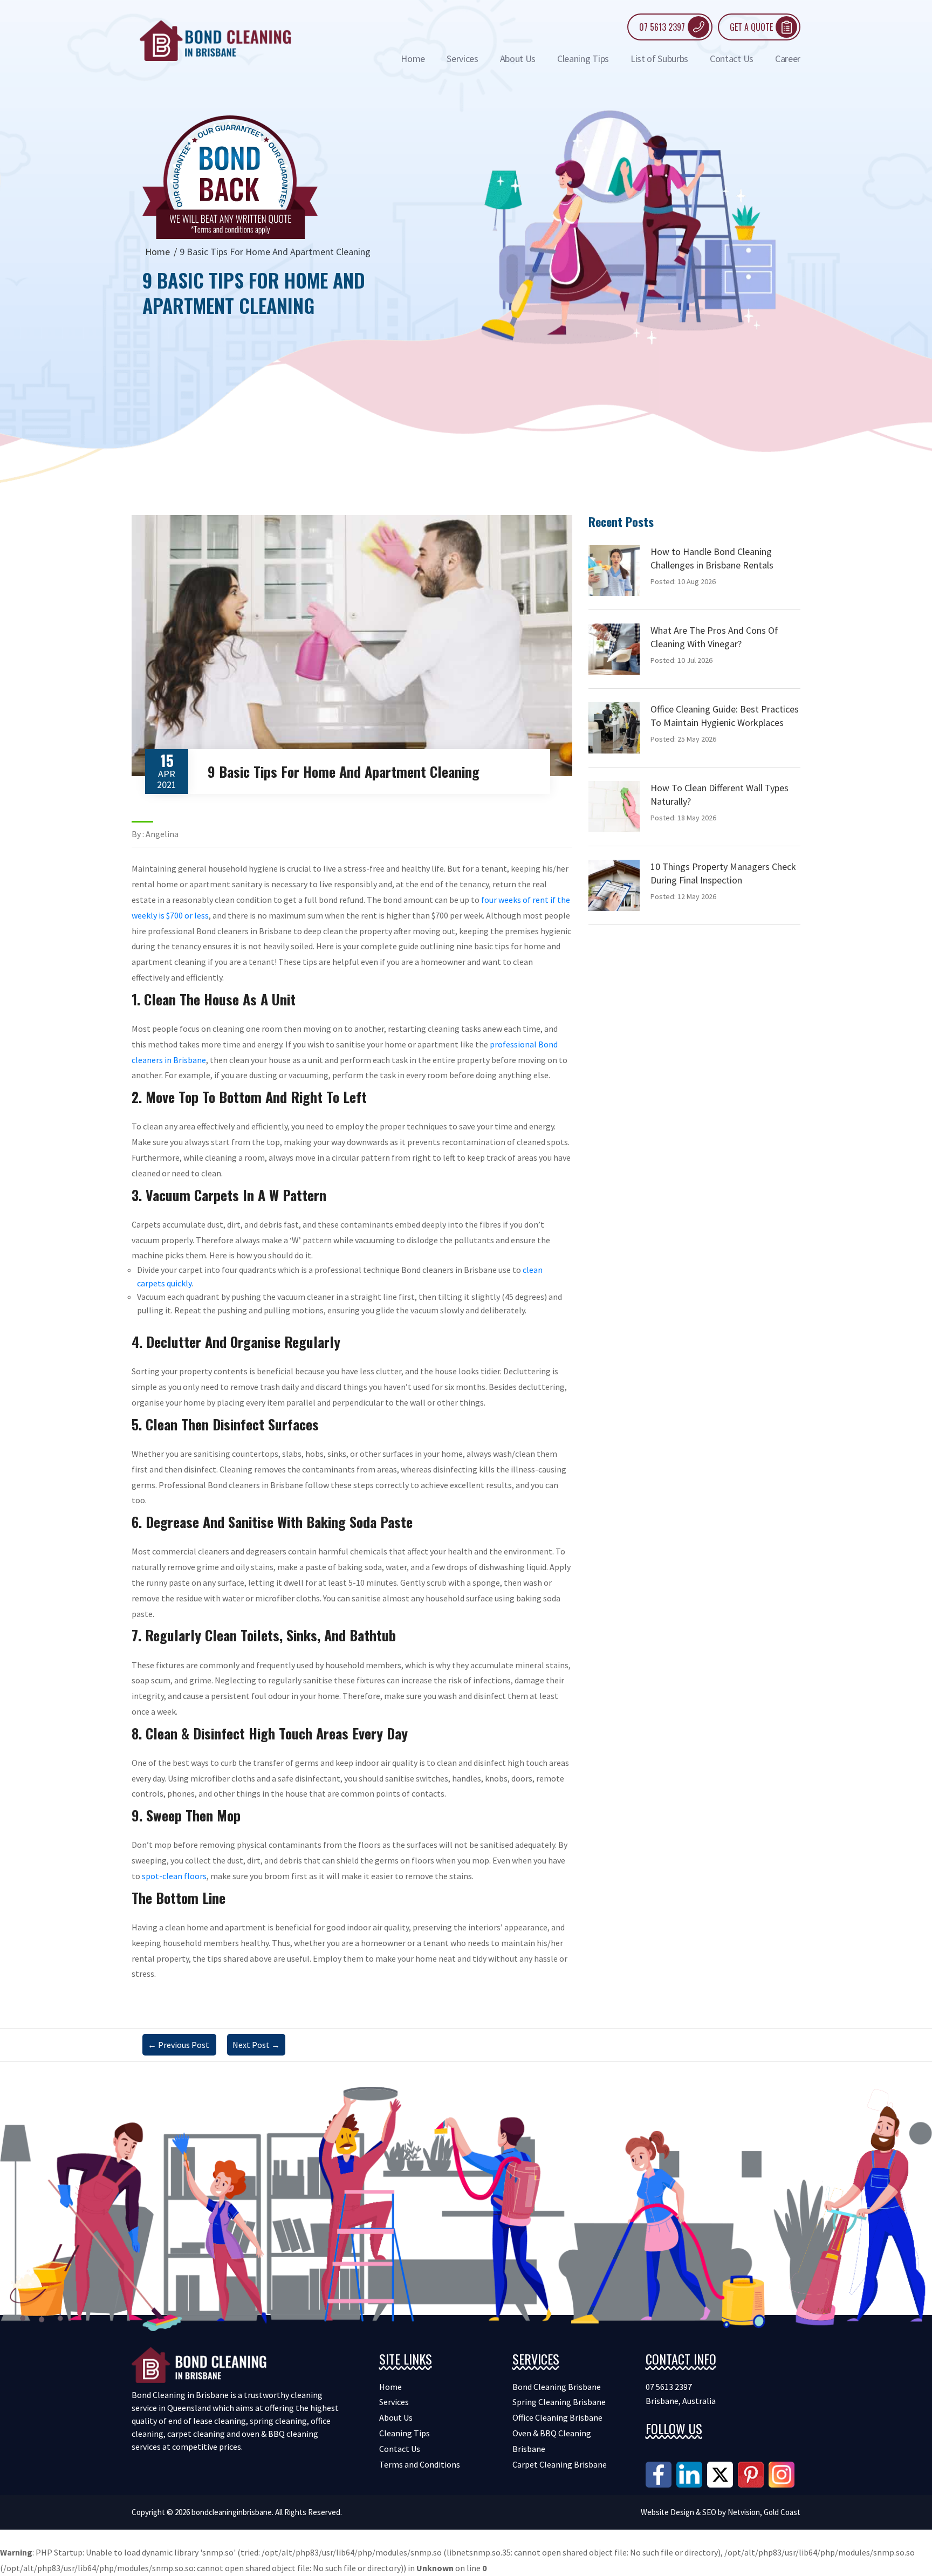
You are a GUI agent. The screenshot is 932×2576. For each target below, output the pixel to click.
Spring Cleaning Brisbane (559, 2402)
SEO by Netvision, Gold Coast (751, 2512)
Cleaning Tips (583, 59)
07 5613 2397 (662, 27)
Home (413, 59)
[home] (215, 39)
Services (462, 59)
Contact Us (732, 59)
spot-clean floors (174, 1876)
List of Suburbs (659, 59)
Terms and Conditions (420, 2464)
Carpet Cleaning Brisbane (560, 2464)
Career (788, 59)
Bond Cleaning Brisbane (557, 2387)
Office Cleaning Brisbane (557, 2417)
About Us (518, 59)
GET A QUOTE (751, 27)
